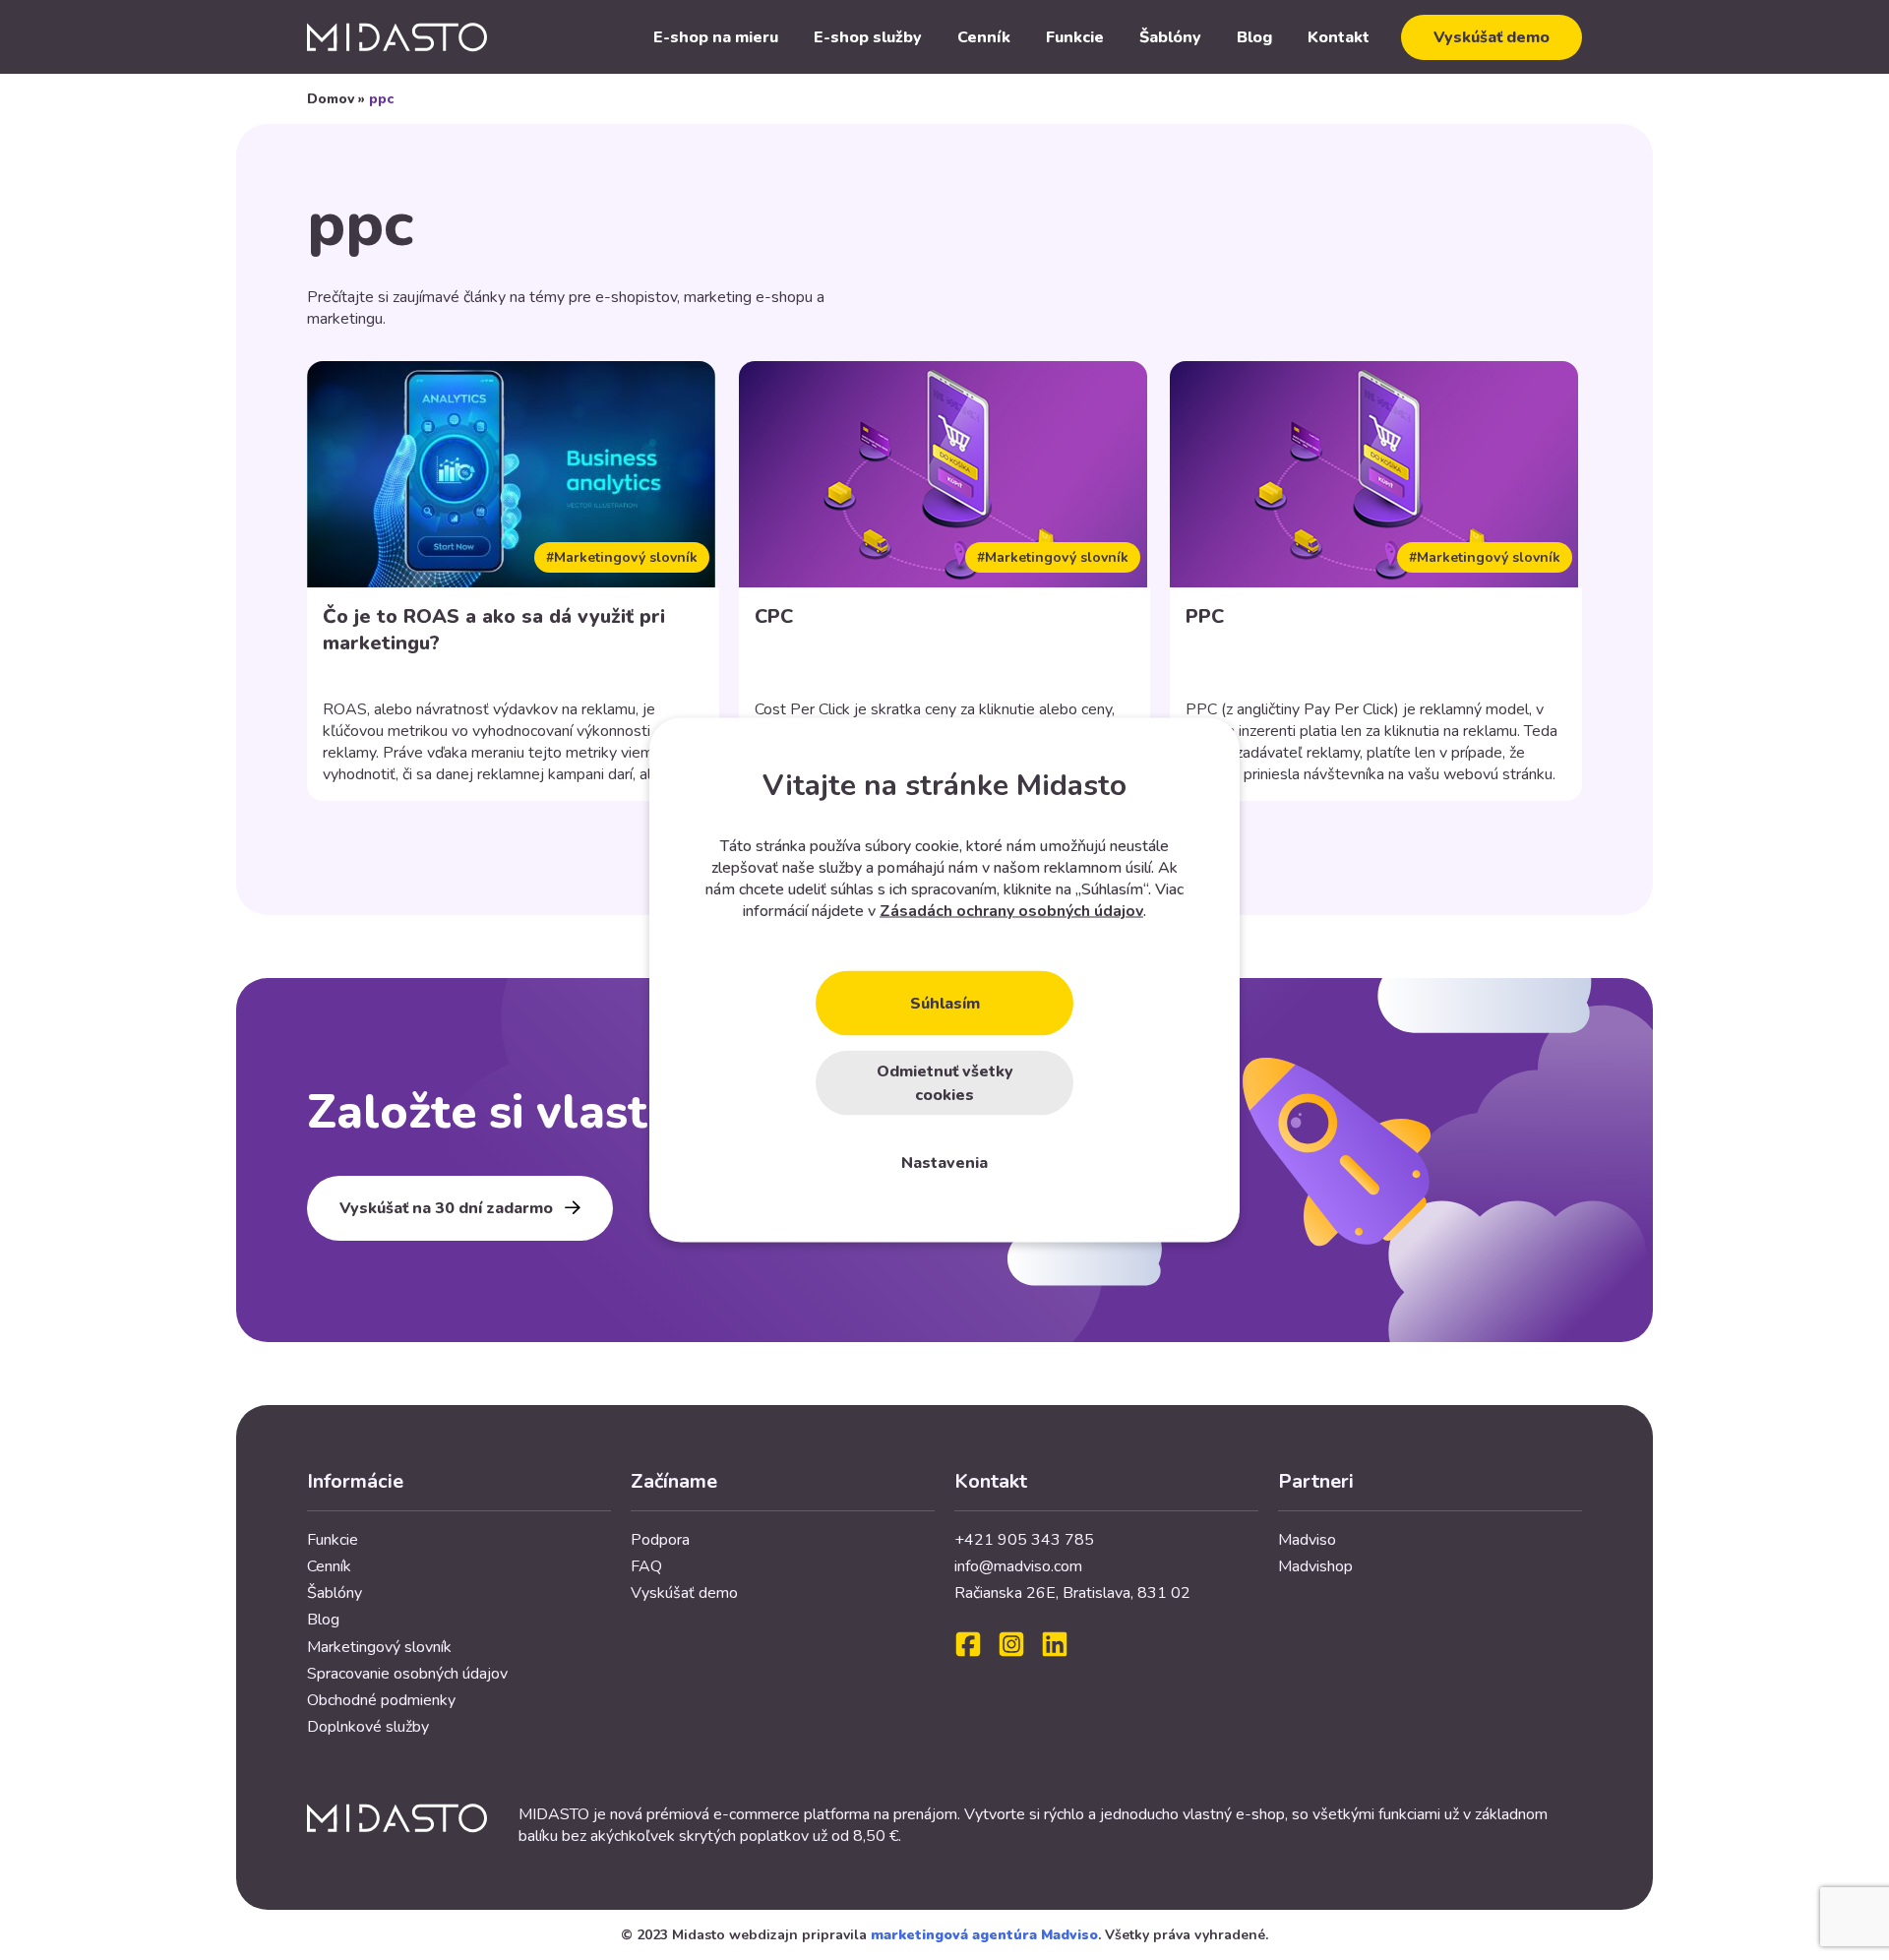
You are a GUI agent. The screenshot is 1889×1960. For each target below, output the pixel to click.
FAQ (646, 1566)
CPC (774, 616)
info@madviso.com (1018, 1566)
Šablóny (1170, 37)
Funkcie (1075, 37)
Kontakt (1339, 37)
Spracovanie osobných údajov (407, 1674)
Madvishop (1315, 1566)
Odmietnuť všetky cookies (945, 1083)
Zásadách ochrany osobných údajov (1011, 911)
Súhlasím (945, 1004)
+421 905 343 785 (1024, 1540)
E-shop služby (868, 37)
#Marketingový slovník (622, 557)
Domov (331, 99)
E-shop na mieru (716, 37)
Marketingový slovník (379, 1647)
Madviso (1307, 1540)
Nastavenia (944, 1163)
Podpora (660, 1540)
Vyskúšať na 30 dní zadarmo (446, 1208)
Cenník (984, 37)
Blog (1254, 37)
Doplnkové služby (368, 1727)
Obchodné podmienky (381, 1700)
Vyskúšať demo (1492, 37)
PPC (1205, 616)
